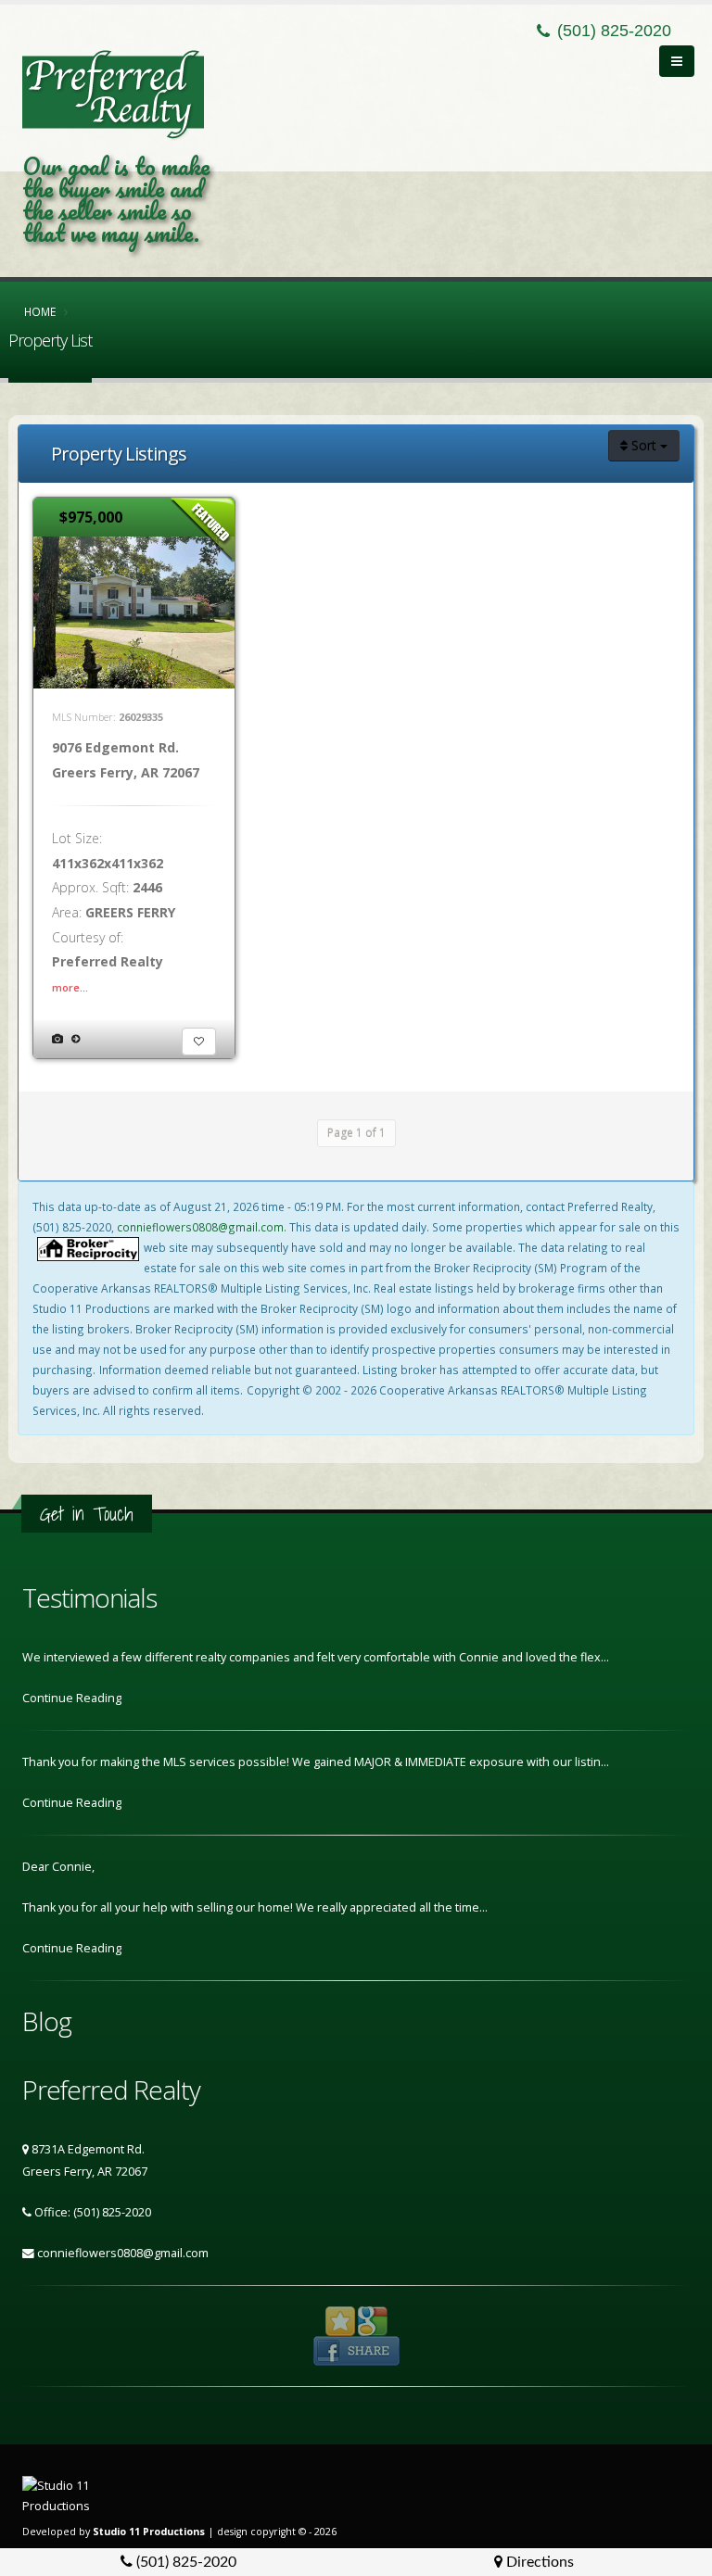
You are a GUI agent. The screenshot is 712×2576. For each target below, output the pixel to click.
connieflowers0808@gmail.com (200, 1227)
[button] (199, 1042)
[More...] (76, 1038)
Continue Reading (73, 1698)
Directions (538, 2562)
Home (40, 311)
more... (70, 987)
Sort (644, 445)
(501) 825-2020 (184, 2562)
